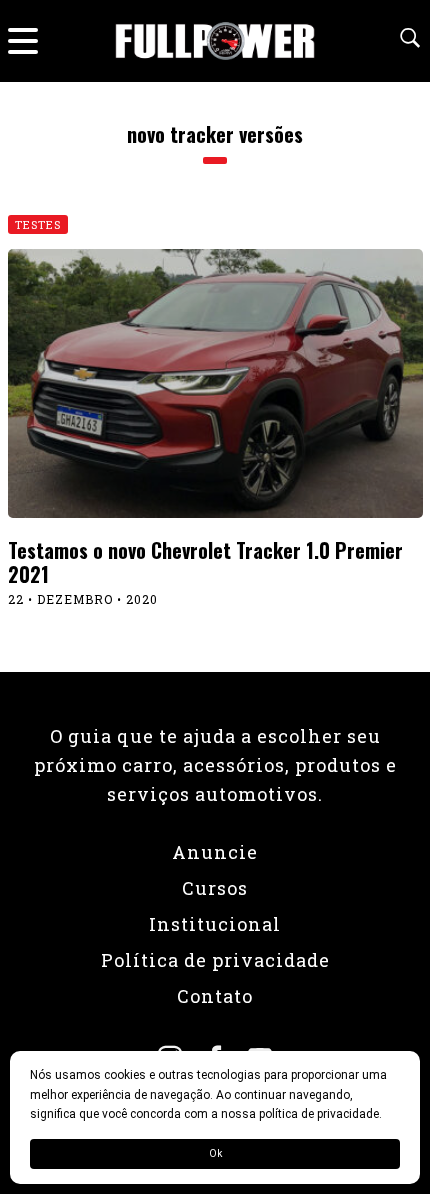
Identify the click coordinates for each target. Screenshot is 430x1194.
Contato (215, 996)
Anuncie (215, 852)
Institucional (215, 924)
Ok (215, 1153)
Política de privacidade (215, 960)
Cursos (215, 888)
